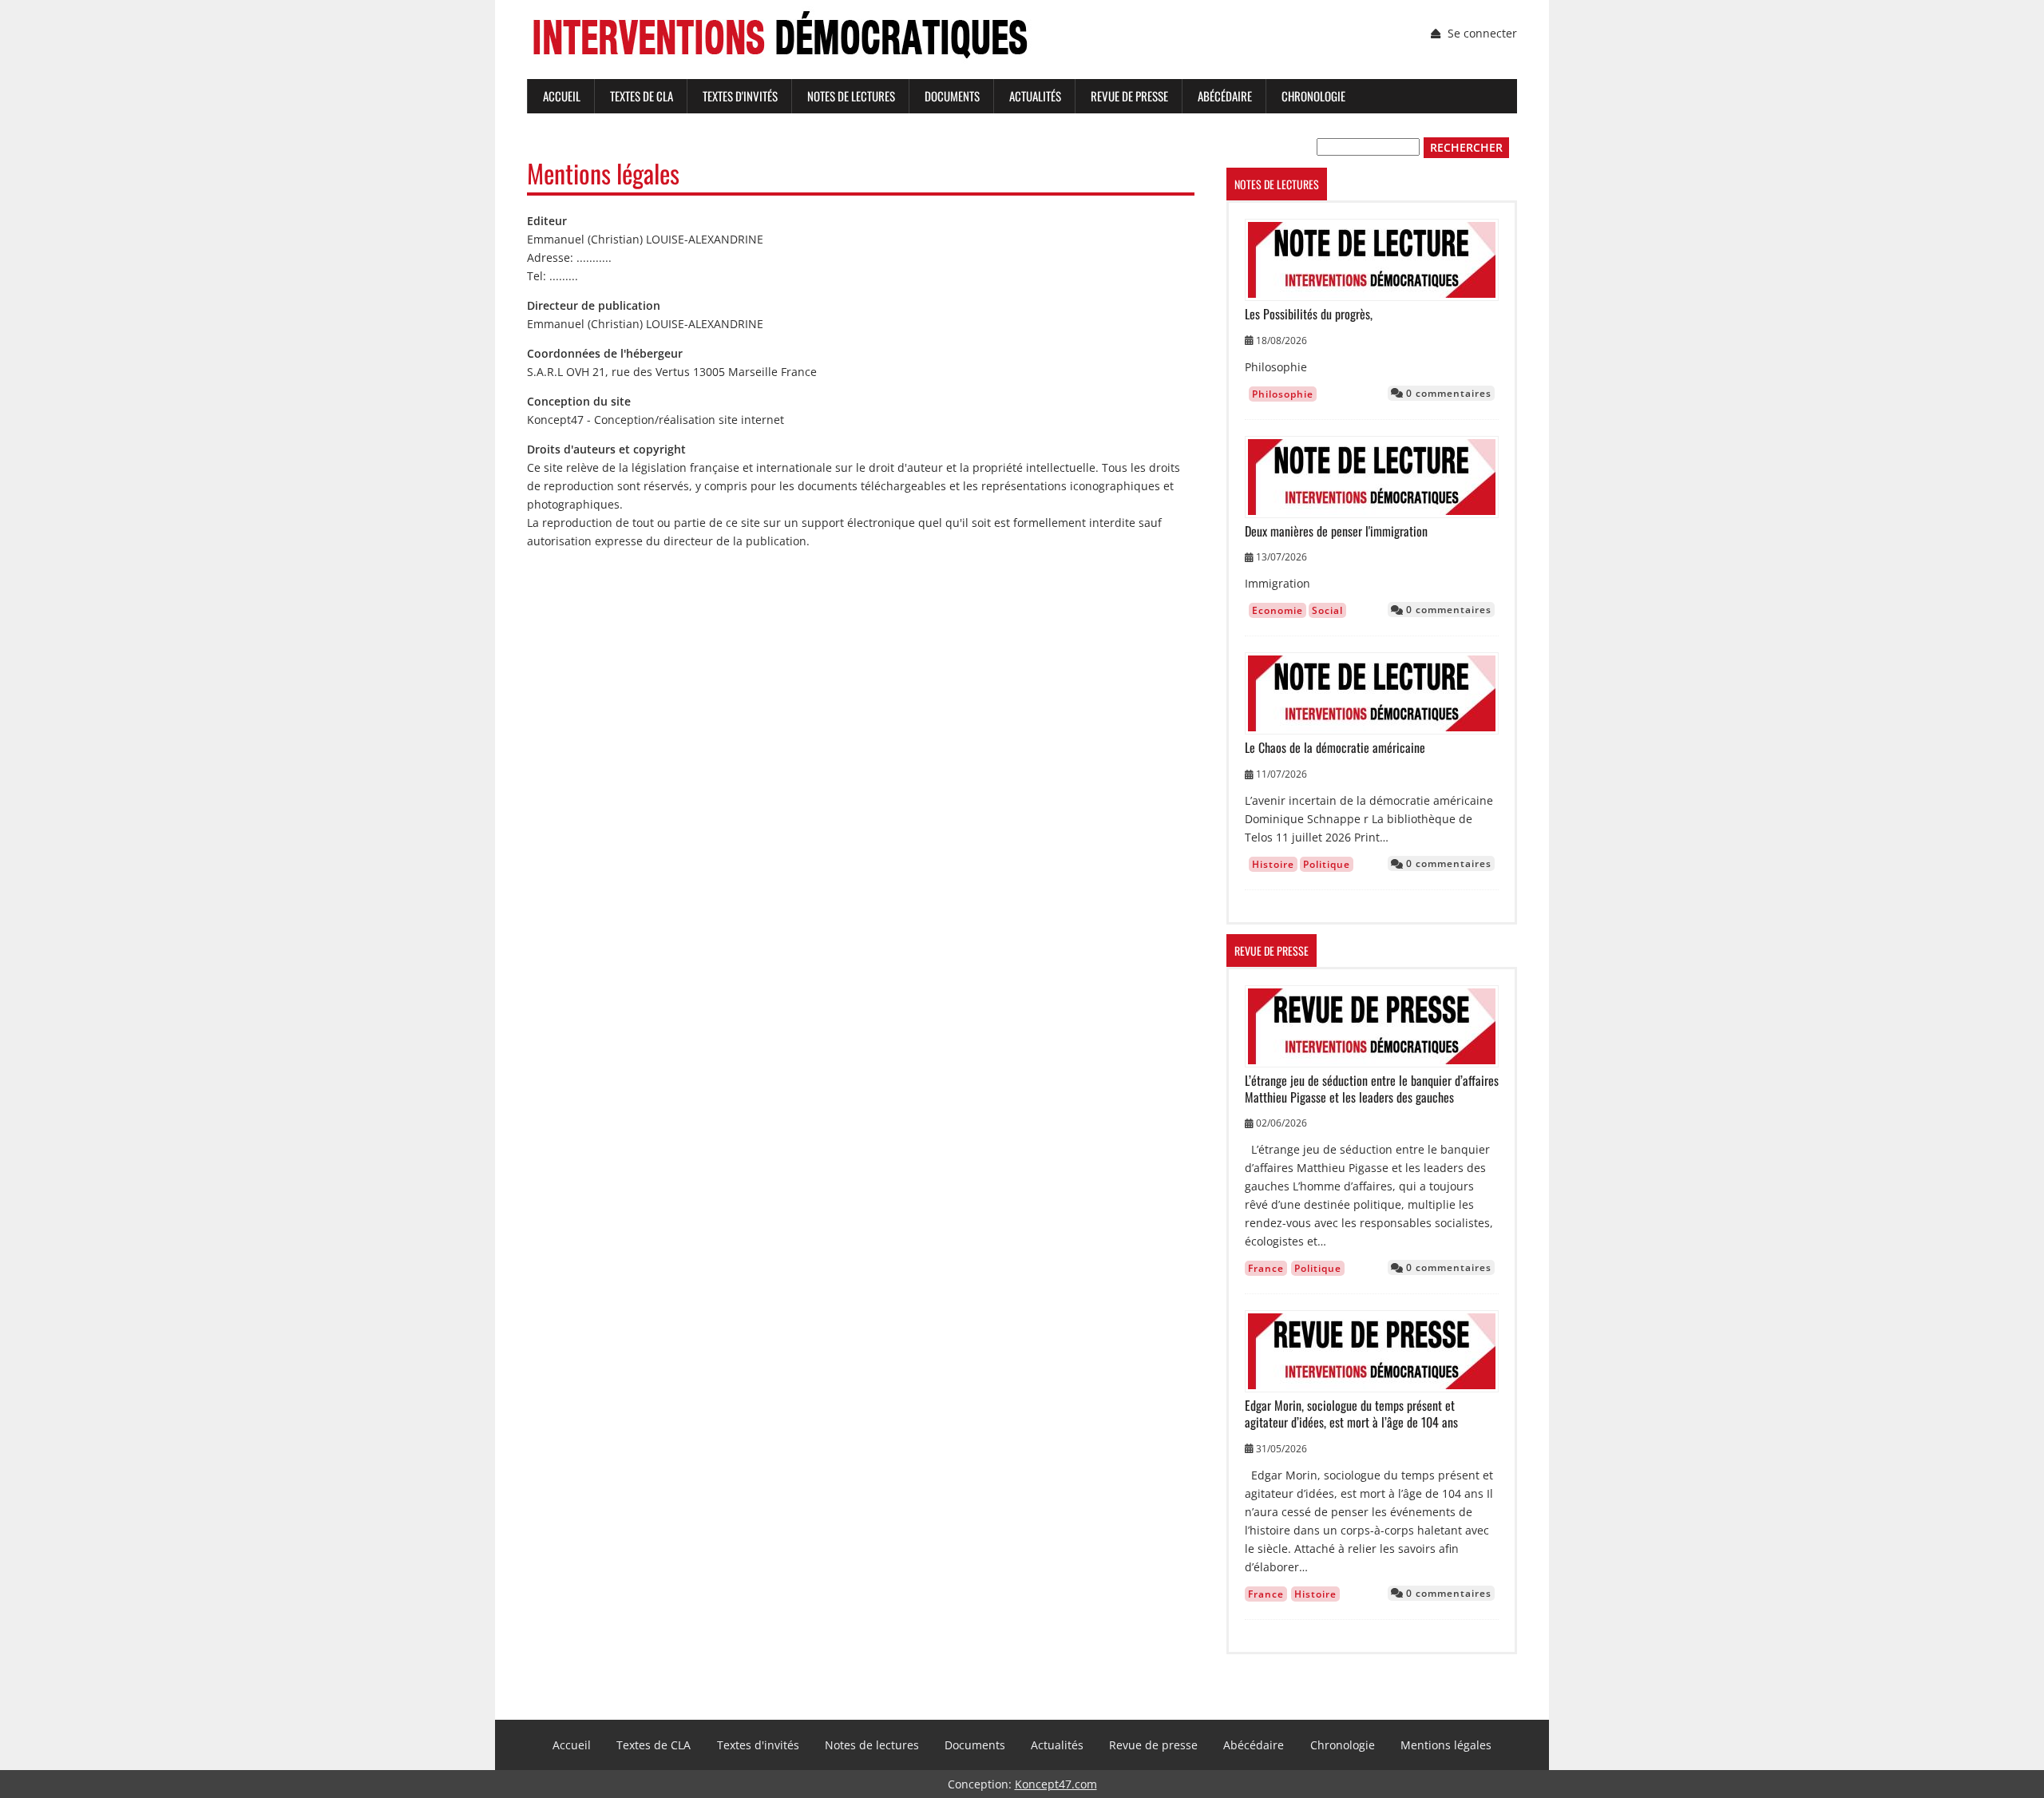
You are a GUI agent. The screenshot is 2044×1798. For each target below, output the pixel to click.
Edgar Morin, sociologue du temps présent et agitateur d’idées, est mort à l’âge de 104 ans (1351, 1414)
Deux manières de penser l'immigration (1336, 531)
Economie (1277, 610)
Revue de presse (1129, 96)
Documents (952, 96)
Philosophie (1283, 394)
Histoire (1273, 864)
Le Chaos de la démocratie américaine (1335, 748)
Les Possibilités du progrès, (1309, 314)
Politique (1327, 864)
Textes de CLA (642, 96)
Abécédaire (1225, 96)
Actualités (1035, 96)
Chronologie (1313, 96)
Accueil (562, 96)
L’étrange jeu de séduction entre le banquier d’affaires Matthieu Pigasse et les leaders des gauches (1372, 1089)
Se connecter (1482, 33)
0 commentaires (1447, 393)
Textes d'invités (740, 96)
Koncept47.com (1056, 1784)
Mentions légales (1446, 1745)
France (1266, 1268)
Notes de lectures (851, 96)
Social (1327, 610)
